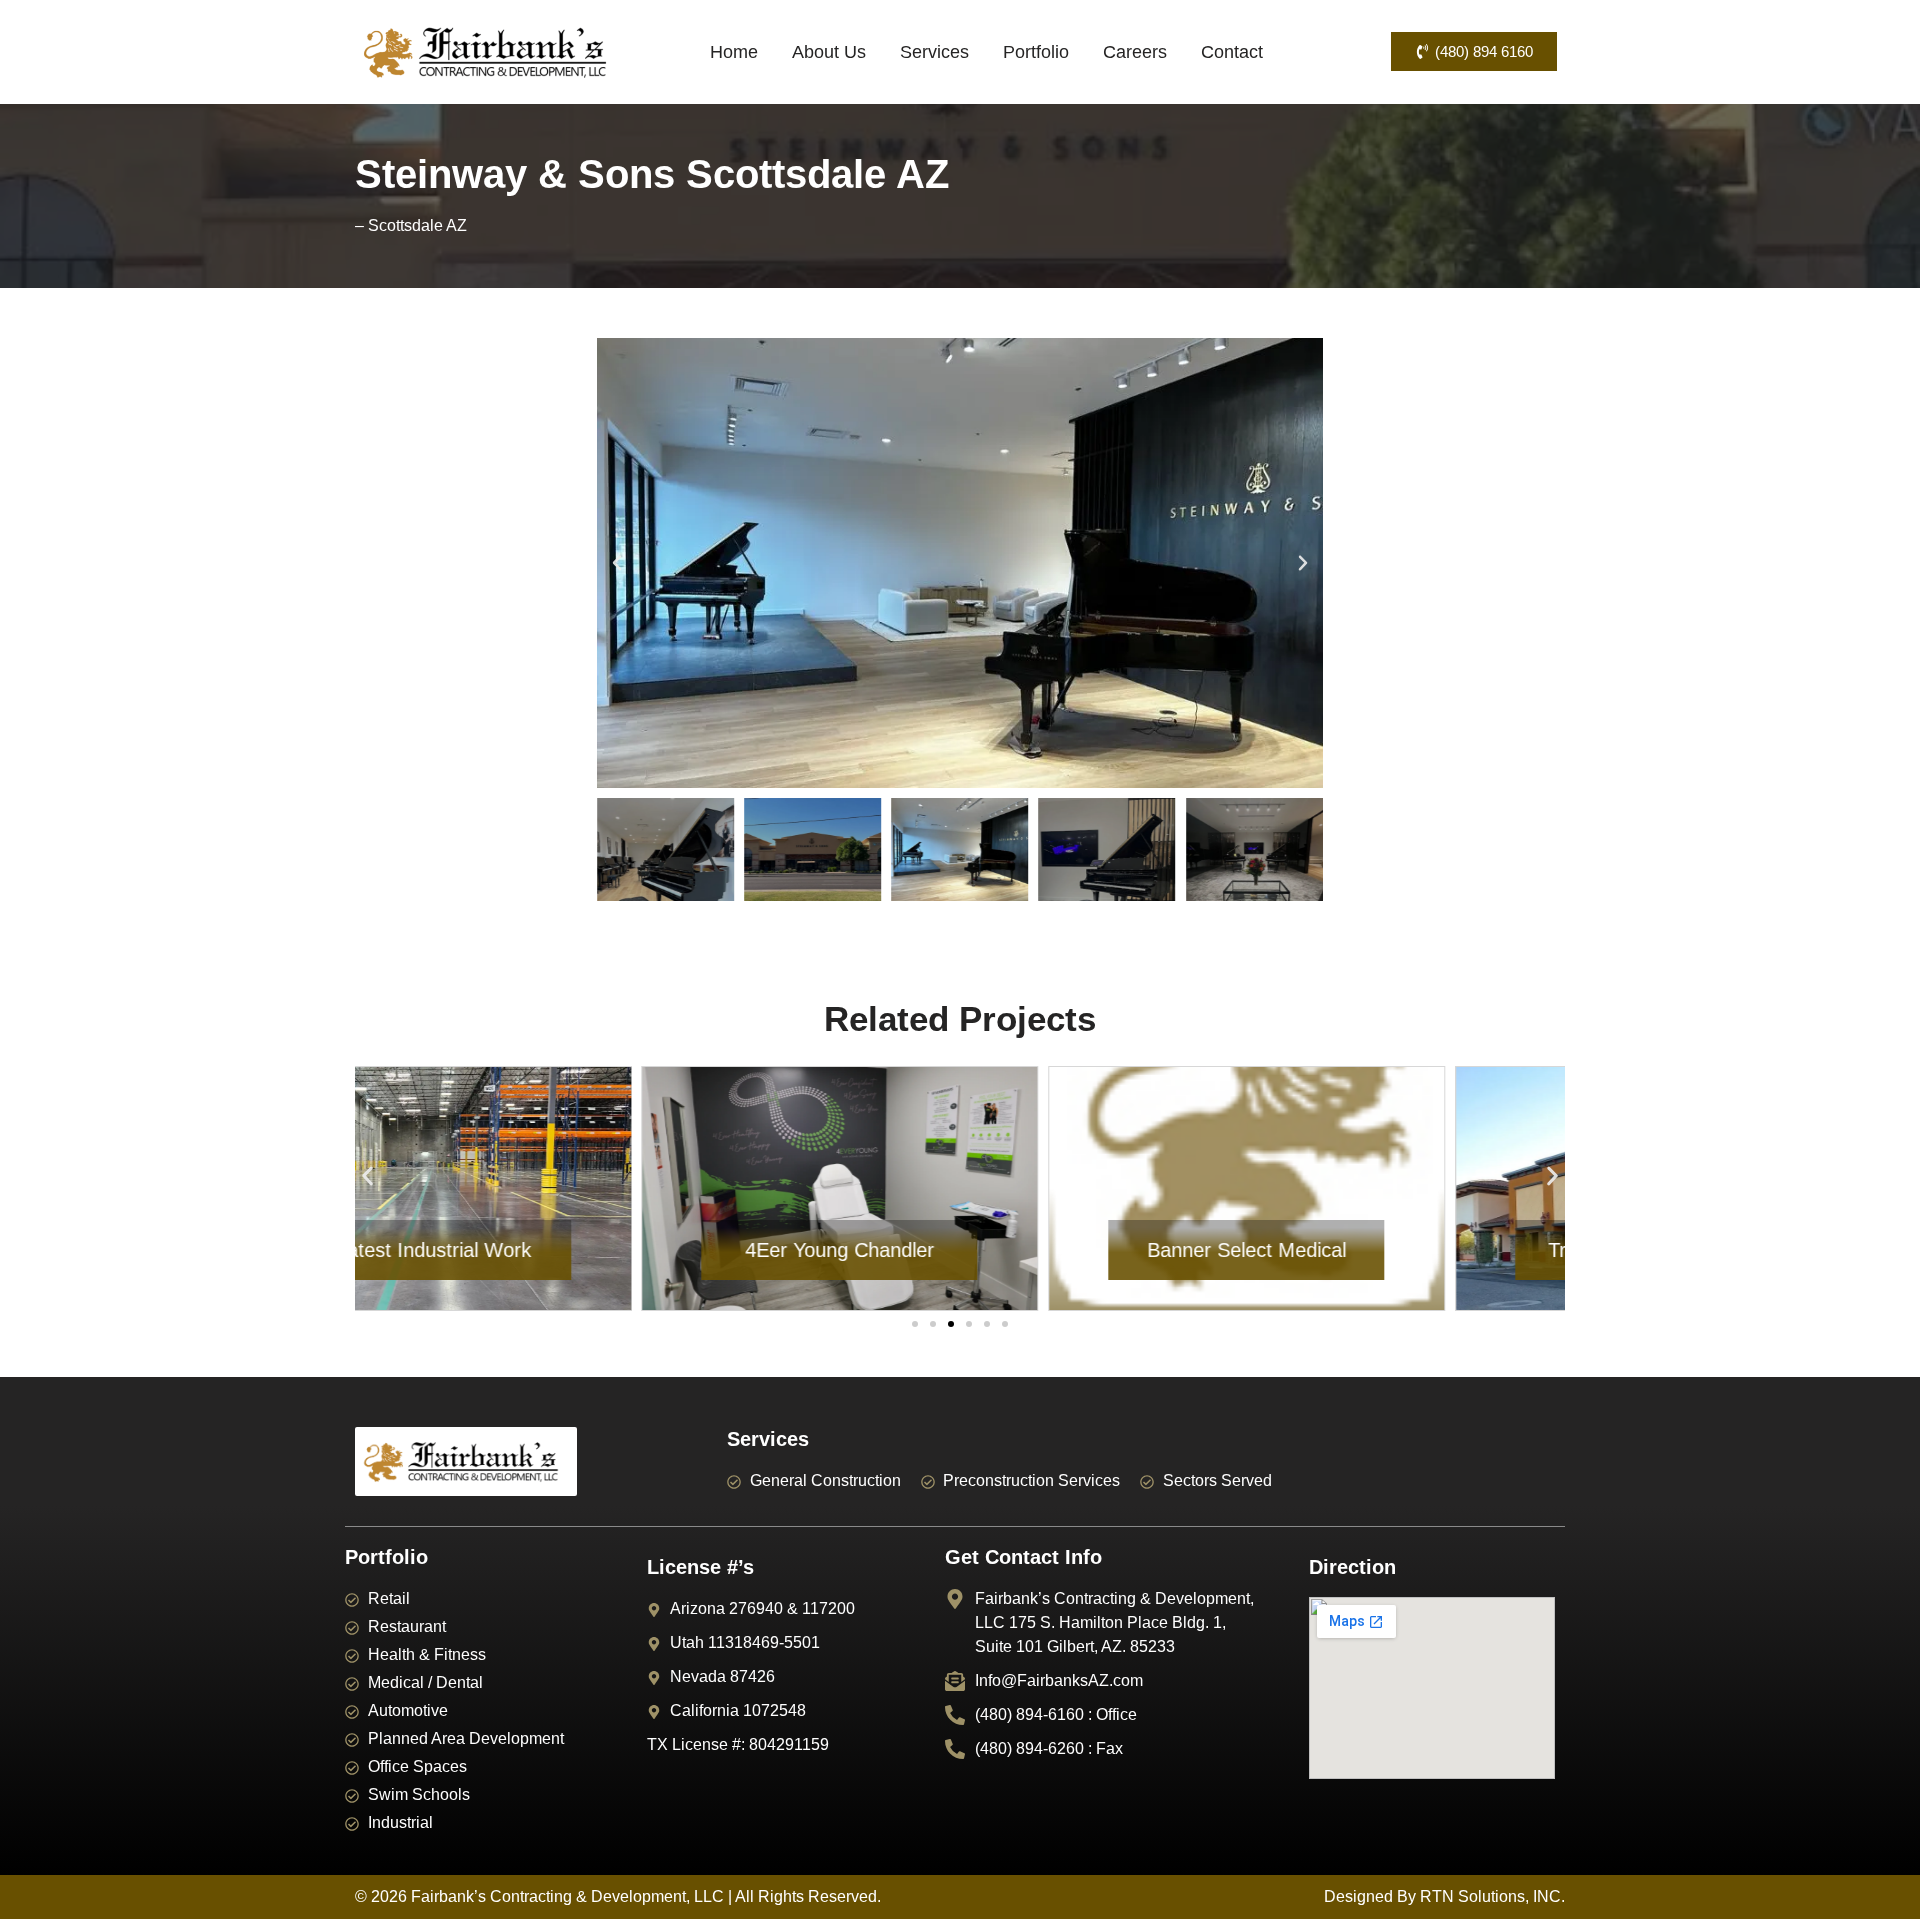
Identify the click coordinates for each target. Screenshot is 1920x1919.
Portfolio (1036, 52)
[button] (617, 563)
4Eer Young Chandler (553, 1250)
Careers (1135, 52)
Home (734, 52)
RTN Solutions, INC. (1492, 1896)
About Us (829, 52)
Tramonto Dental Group (1367, 1250)
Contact (1232, 52)
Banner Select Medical (959, 1250)
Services (934, 52)
